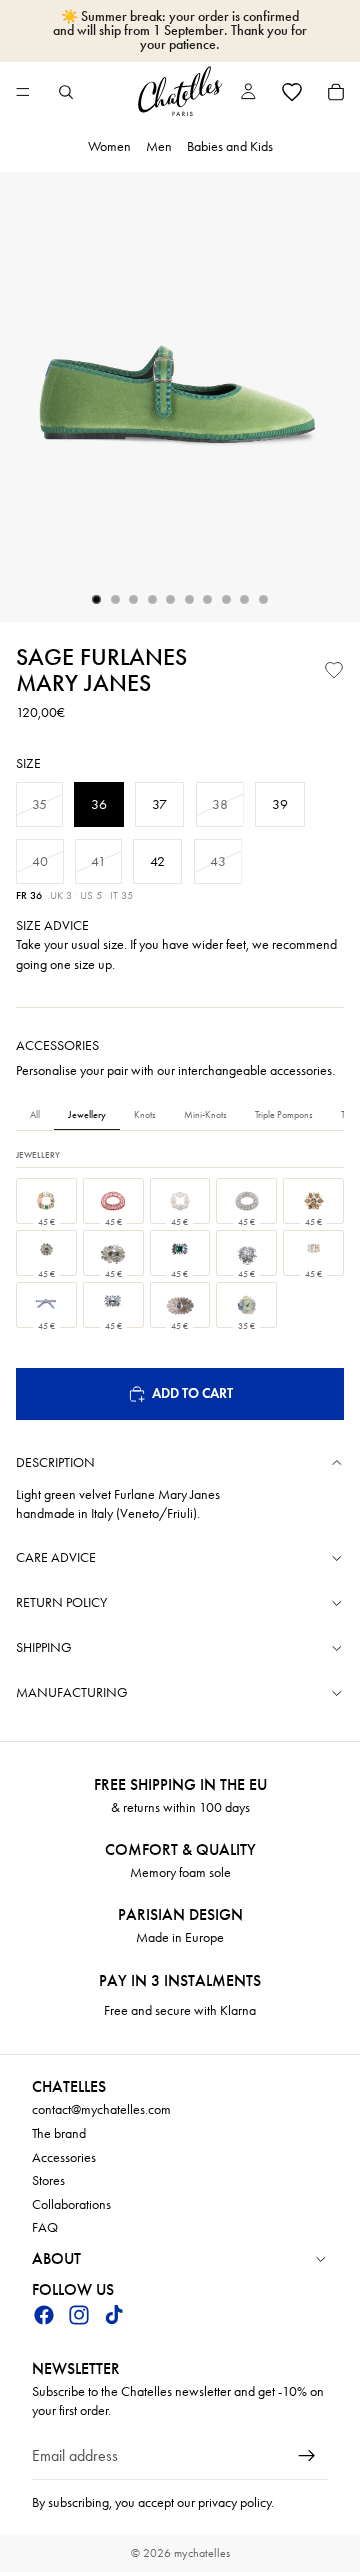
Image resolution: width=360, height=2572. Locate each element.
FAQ (45, 2228)
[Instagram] (79, 2315)
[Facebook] (44, 2315)
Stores (48, 2181)
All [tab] (35, 1115)
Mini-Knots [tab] (205, 1115)
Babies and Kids (230, 146)
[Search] (66, 92)
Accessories (64, 2157)
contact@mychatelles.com (101, 2110)
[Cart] (336, 92)
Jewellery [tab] (87, 1115)
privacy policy (234, 2502)
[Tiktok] (114, 2315)
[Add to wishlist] (334, 670)
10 (264, 600)
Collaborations (71, 2204)
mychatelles (202, 2553)
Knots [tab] (145, 1115)
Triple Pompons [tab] (284, 1115)
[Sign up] (307, 2456)
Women (109, 146)
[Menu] (23, 92)
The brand (59, 2133)
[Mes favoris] (292, 92)
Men (159, 146)
